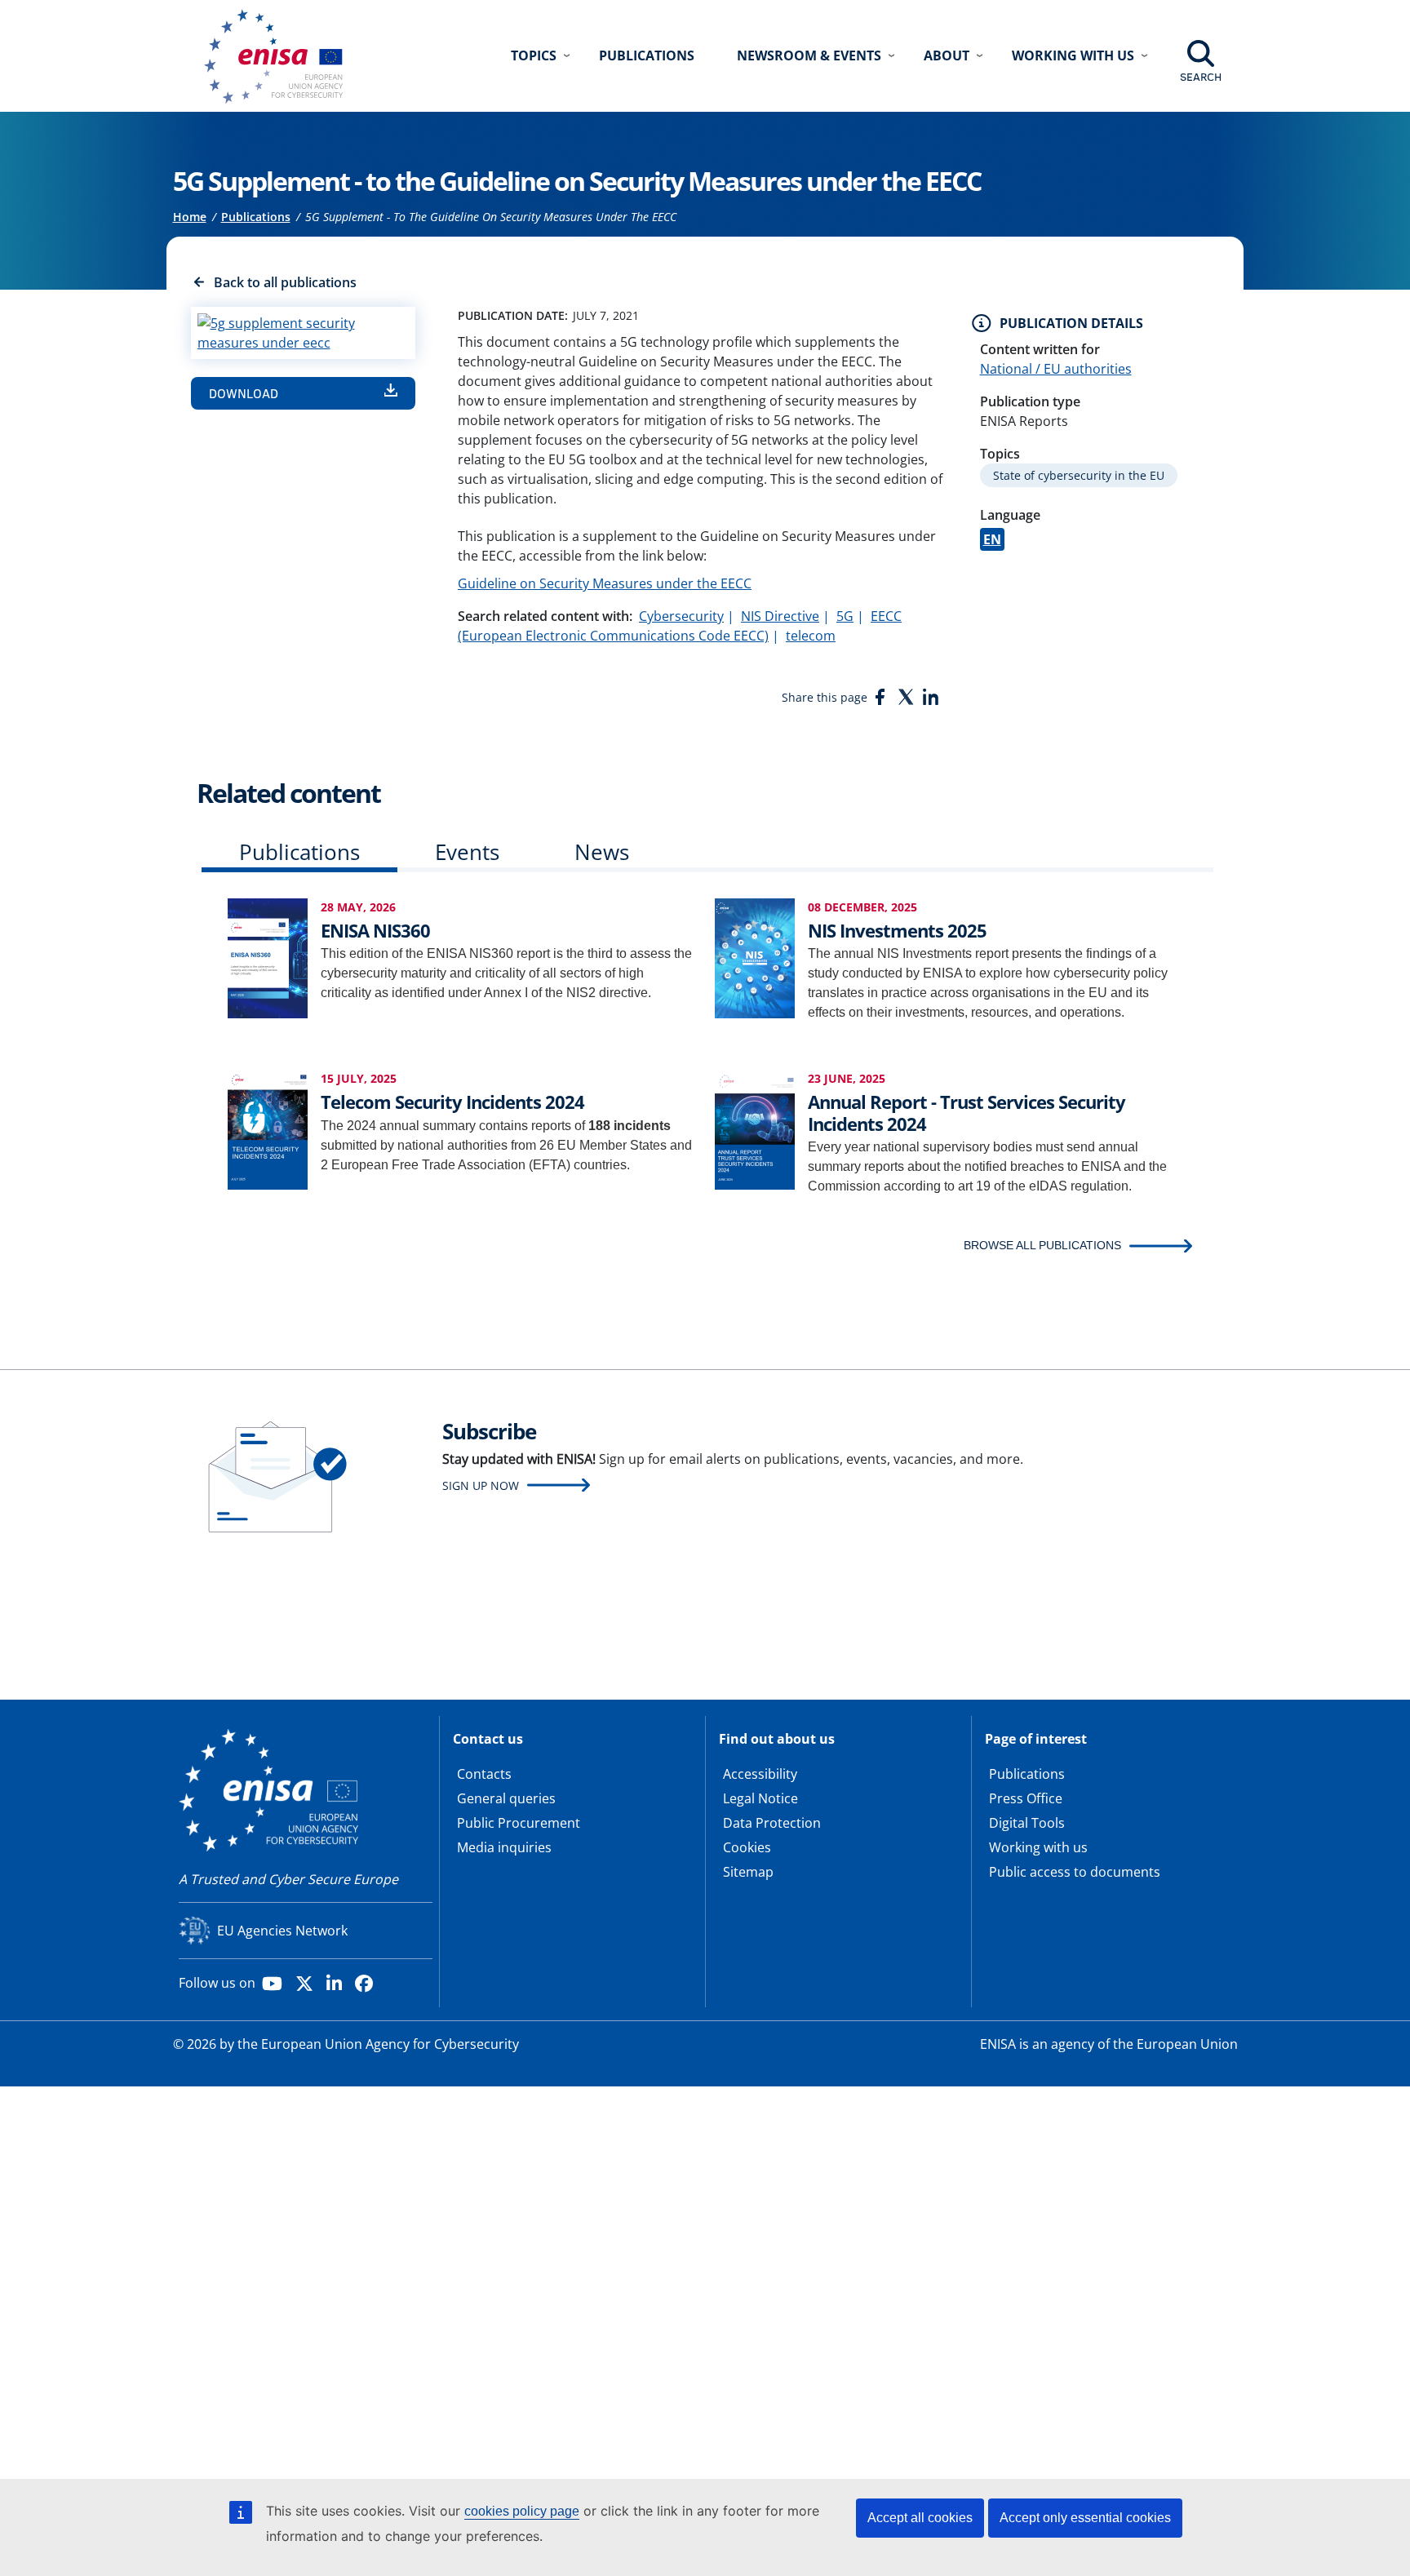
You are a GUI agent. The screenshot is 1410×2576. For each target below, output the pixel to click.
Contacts (484, 1774)
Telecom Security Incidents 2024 (452, 1102)
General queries (506, 1798)
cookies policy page (522, 2511)
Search (1201, 77)
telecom (811, 636)
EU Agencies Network (282, 1931)
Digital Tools (1027, 1823)
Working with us (1038, 1847)
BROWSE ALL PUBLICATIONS (1042, 1245)
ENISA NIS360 (375, 930)
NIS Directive (780, 616)
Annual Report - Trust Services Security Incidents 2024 (967, 1112)
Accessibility (760, 1774)
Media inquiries (504, 1847)
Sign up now (481, 1485)
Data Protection (772, 1823)
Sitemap (748, 1872)
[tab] (299, 856)
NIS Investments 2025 (897, 930)
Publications (647, 55)
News (602, 852)
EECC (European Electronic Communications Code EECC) (680, 626)
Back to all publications (285, 282)
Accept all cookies (920, 2518)
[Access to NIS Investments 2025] (755, 958)
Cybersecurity (681, 616)
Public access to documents (1075, 1872)
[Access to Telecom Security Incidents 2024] (268, 1129)
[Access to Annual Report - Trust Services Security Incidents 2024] (755, 1129)
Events (467, 852)
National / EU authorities (1056, 369)
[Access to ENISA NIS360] (268, 958)
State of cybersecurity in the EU (1079, 475)
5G (845, 616)
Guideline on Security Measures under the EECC (605, 583)
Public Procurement (519, 1823)
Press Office (1026, 1798)
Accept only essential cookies (1085, 2518)
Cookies (747, 1847)
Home (190, 217)
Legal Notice (760, 1798)
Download (244, 393)
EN (992, 539)
